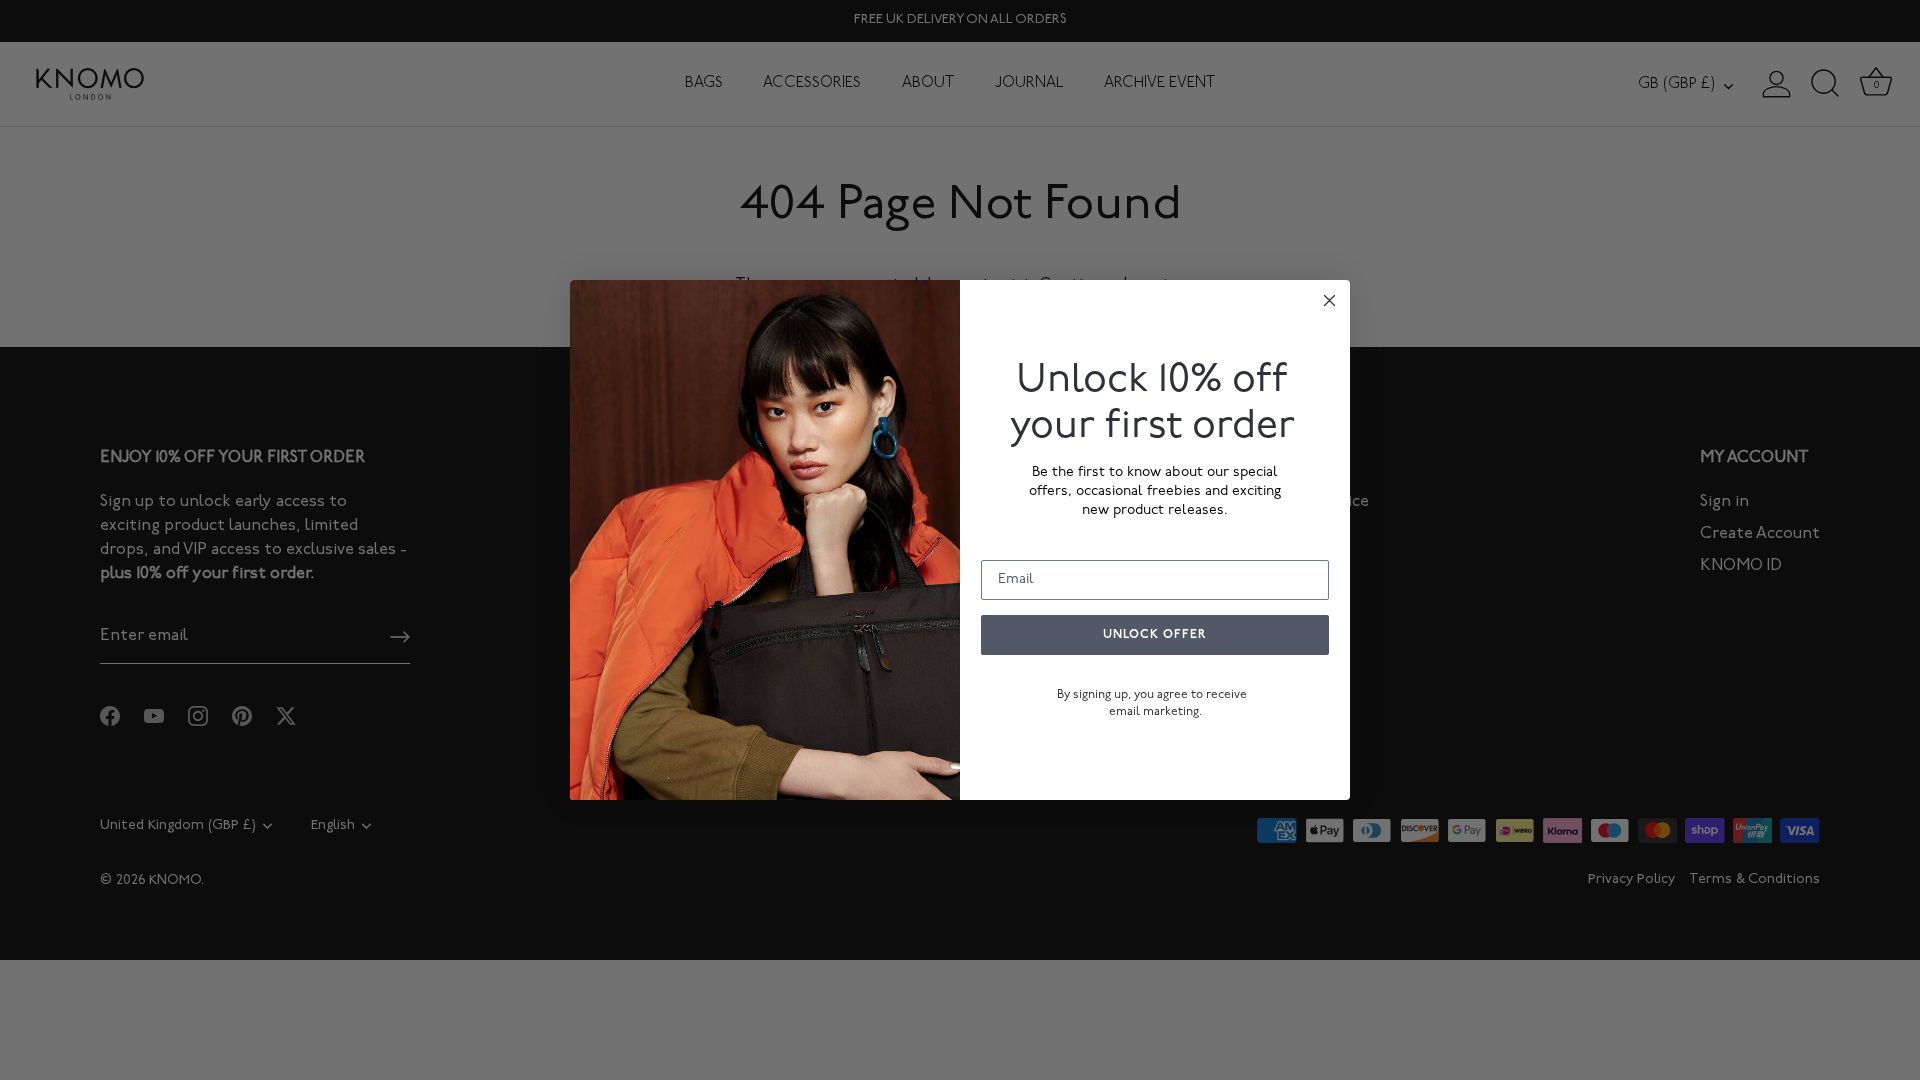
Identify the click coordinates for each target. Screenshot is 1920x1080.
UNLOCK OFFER (1155, 635)
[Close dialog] (1329, 300)
